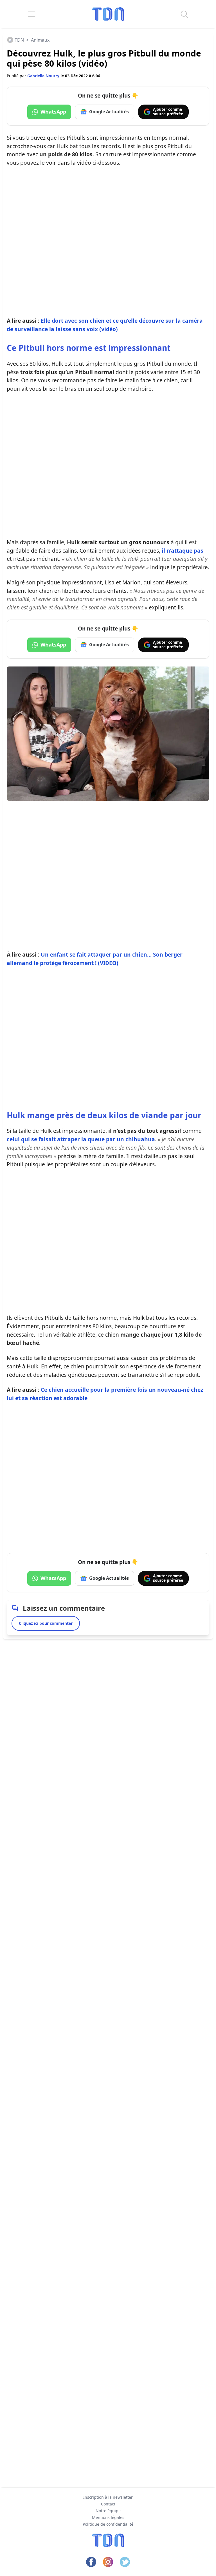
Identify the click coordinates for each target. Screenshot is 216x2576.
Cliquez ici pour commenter (46, 1623)
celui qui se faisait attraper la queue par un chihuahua (81, 1139)
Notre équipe (108, 2511)
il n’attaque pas (183, 551)
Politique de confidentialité (108, 2524)
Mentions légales (108, 2517)
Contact (108, 2504)
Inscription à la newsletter (108, 2497)
